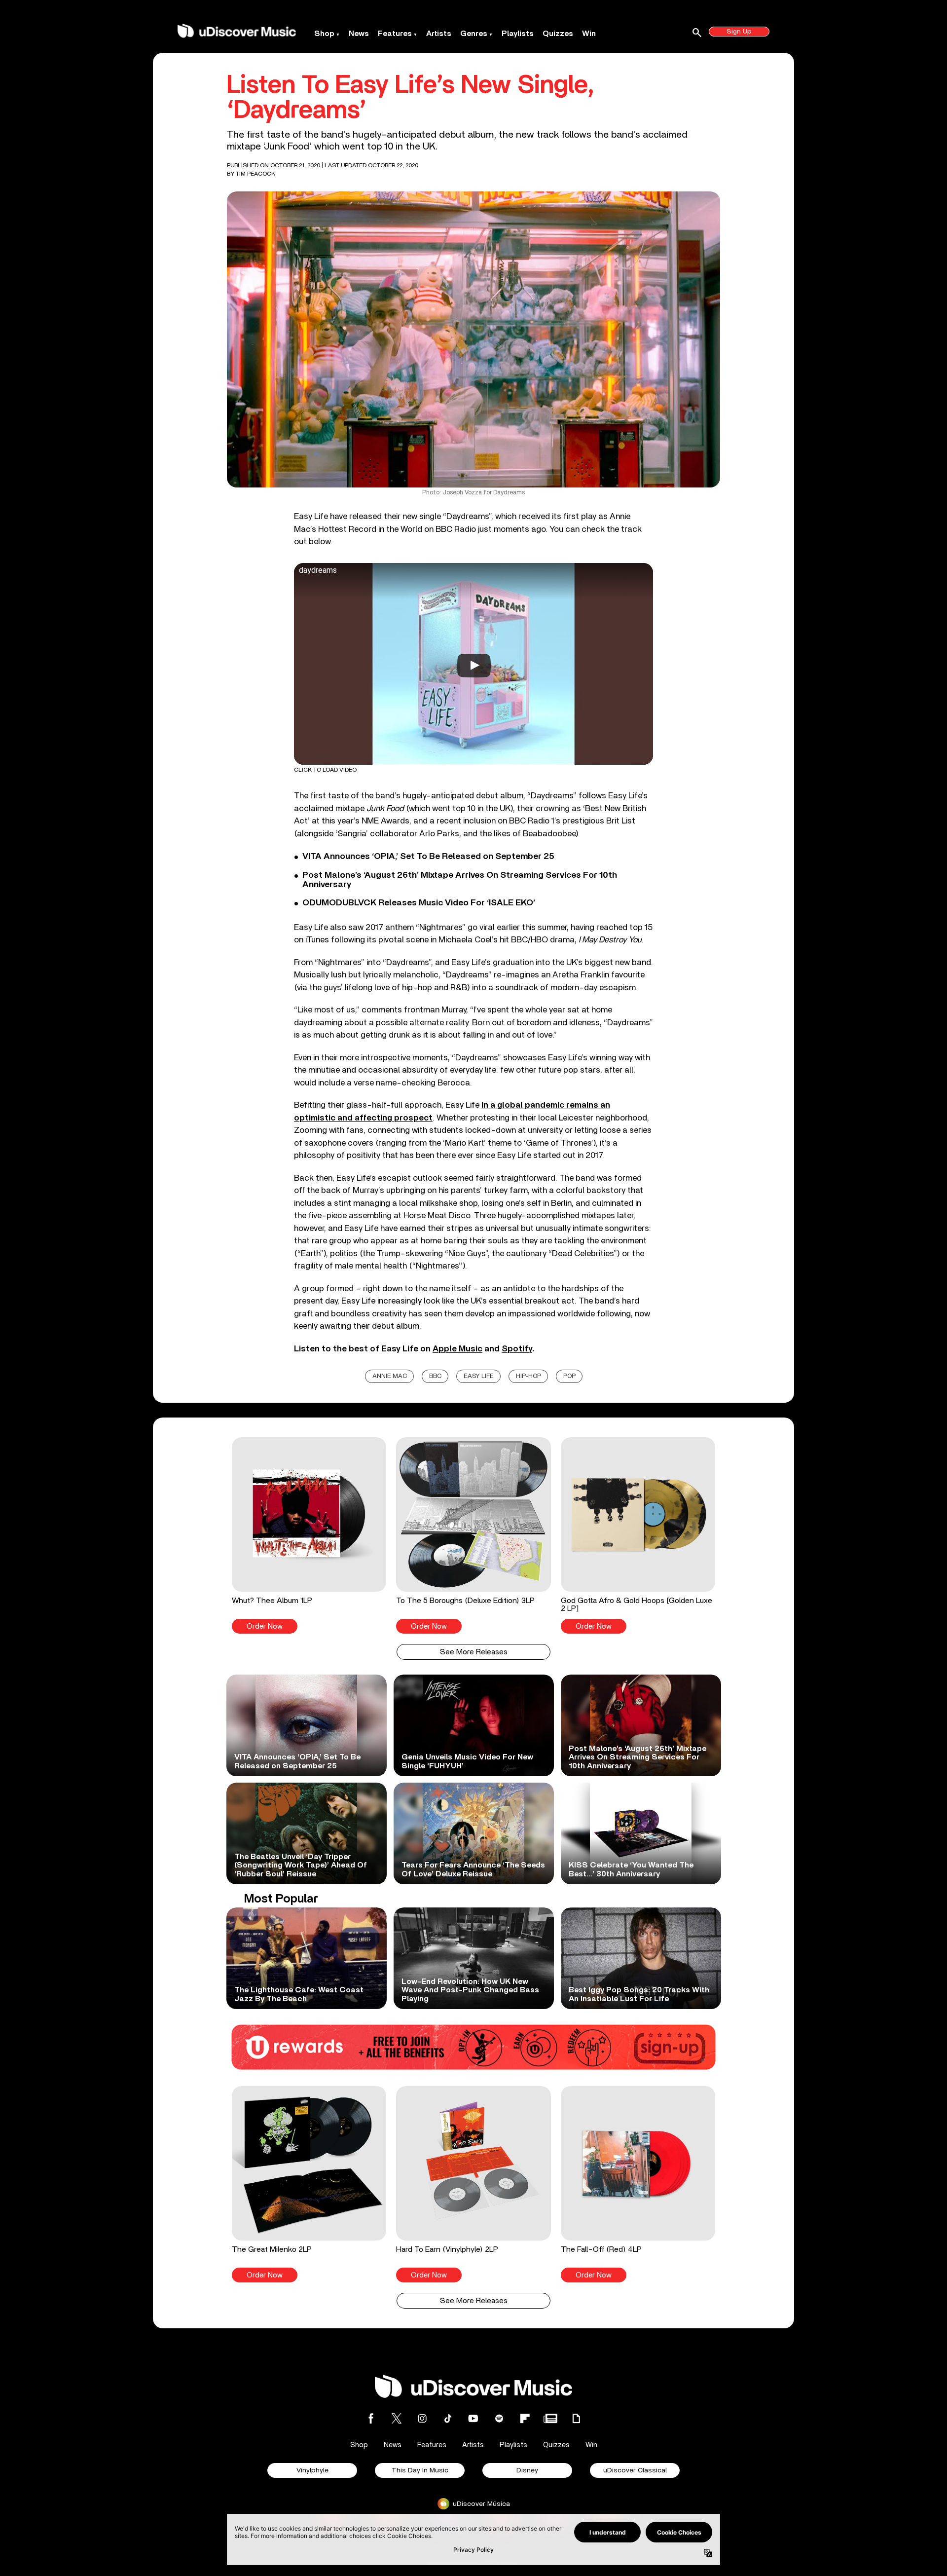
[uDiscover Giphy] (576, 2418)
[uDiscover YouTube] (473, 2418)
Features (395, 34)
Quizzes (558, 34)
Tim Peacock (255, 174)
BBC (435, 1376)
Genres (474, 34)
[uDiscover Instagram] (422, 2418)
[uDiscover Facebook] (371, 2418)
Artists (439, 34)
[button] (309, 1535)
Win (589, 34)
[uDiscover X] (397, 2418)
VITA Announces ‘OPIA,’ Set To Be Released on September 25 (428, 857)
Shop (324, 34)
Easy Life (479, 1376)
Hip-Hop (528, 1376)
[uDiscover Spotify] (499, 2418)
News (359, 34)
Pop (569, 1376)
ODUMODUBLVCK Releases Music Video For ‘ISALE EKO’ (419, 903)
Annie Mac (390, 1376)
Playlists (518, 34)
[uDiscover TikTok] (448, 2418)
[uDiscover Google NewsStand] (550, 2418)
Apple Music (457, 1349)
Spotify (517, 1349)
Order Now (265, 1626)
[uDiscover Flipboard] (525, 2418)
